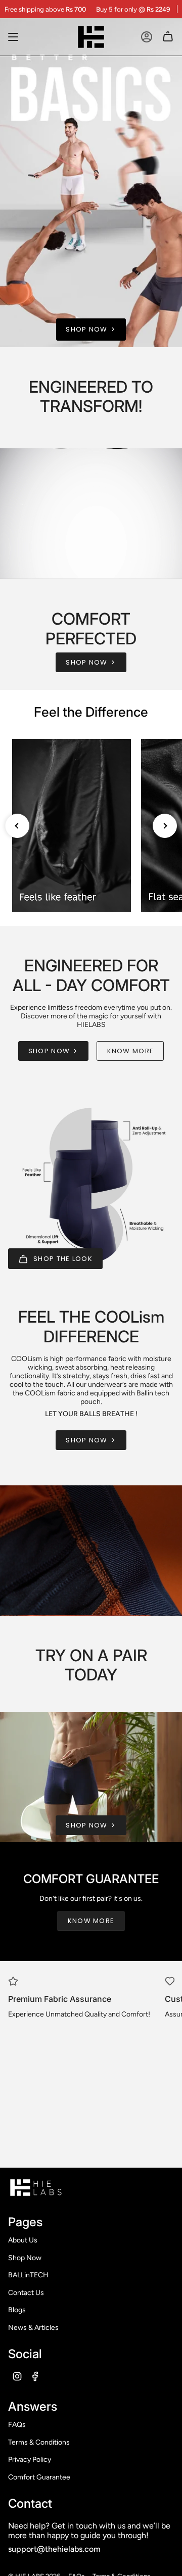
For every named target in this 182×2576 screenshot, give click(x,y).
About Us (23, 2240)
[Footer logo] (36, 2187)
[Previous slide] (17, 826)
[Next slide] (165, 826)
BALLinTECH (28, 2275)
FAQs (17, 2425)
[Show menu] (13, 37)
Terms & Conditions (39, 2442)
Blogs (17, 2310)
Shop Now (25, 2258)
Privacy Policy (30, 2460)
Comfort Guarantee (39, 2477)
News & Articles (33, 2328)
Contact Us (26, 2293)
